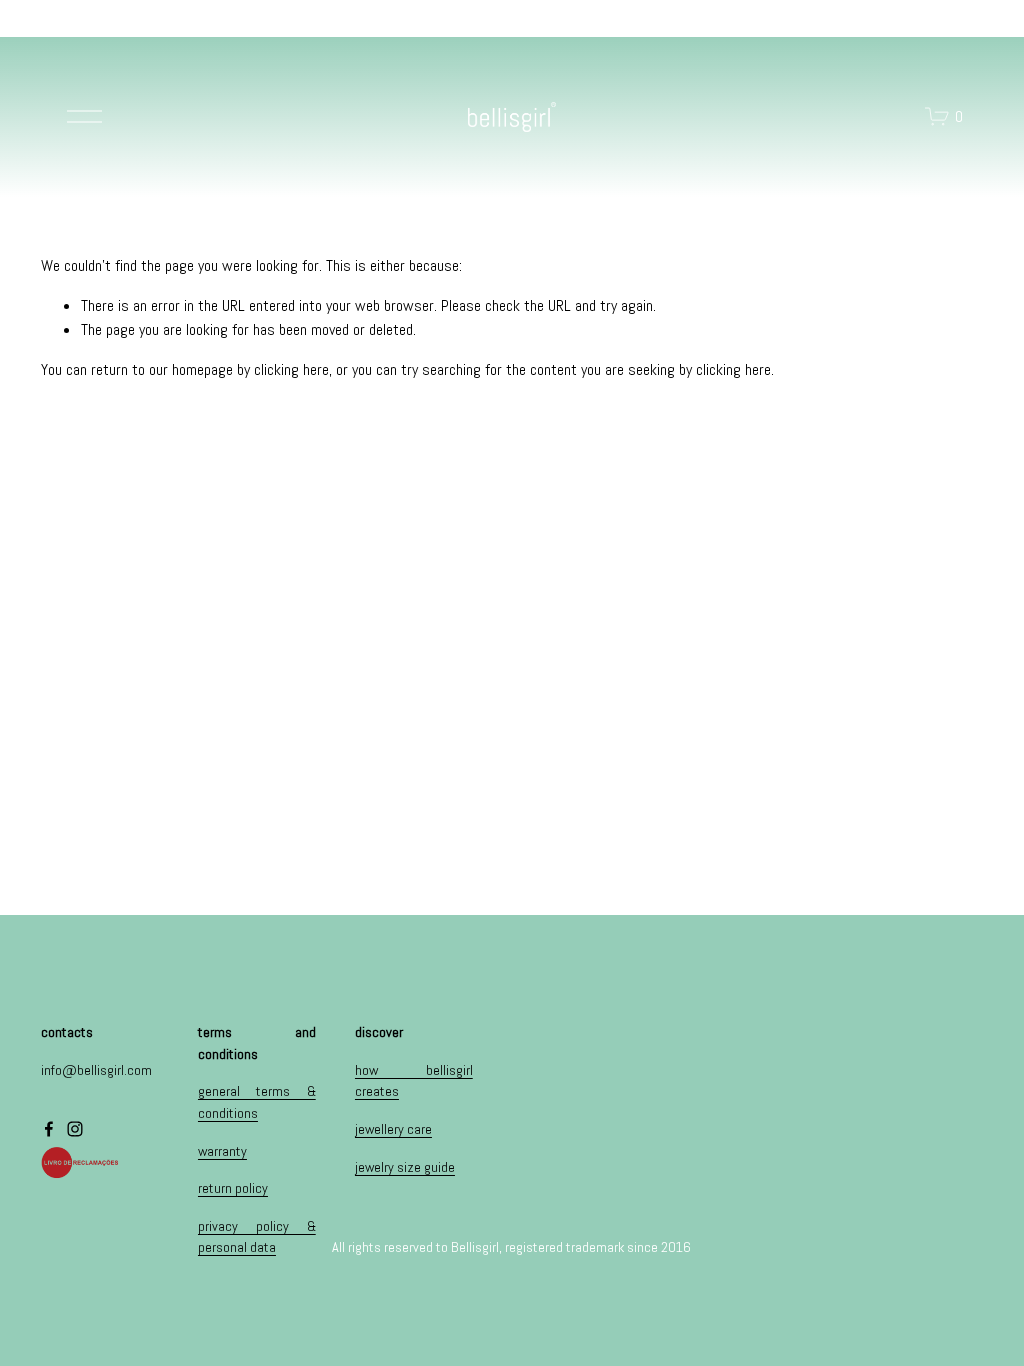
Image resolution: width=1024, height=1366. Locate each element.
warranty (222, 1151)
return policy (233, 1188)
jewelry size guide (405, 1167)
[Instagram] (75, 1129)
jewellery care (393, 1129)
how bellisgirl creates (414, 1081)
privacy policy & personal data (257, 1237)
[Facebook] (49, 1129)
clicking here (291, 369)
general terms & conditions (257, 1102)
